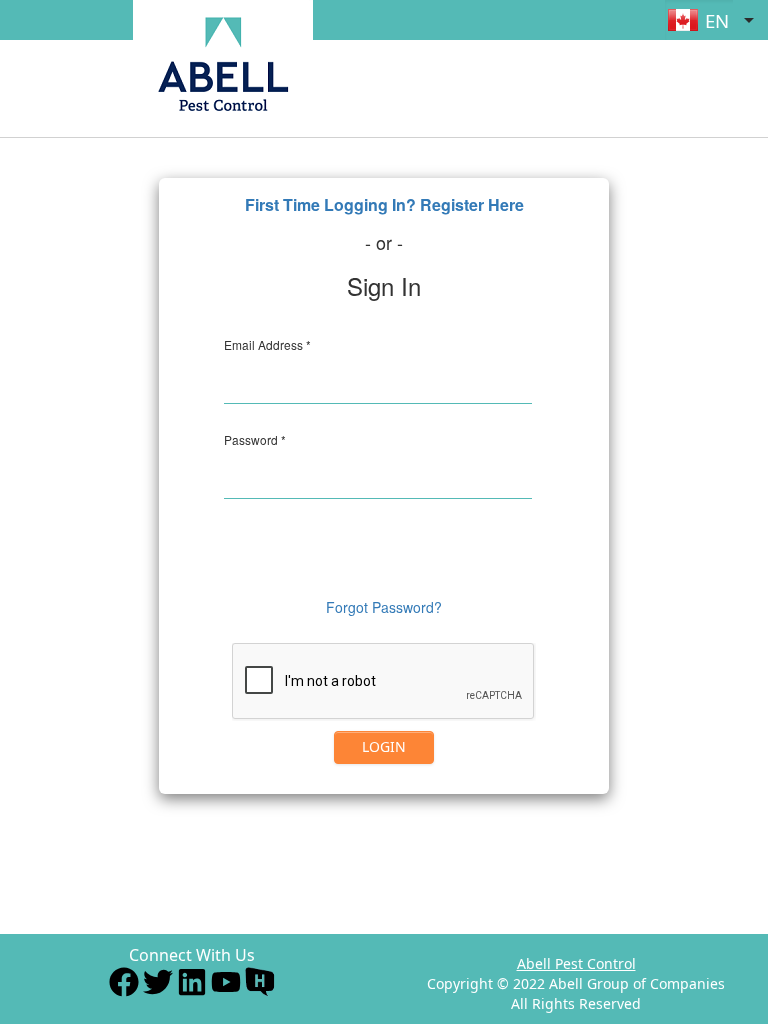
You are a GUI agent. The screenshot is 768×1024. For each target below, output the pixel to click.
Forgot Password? (384, 607)
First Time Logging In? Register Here (384, 204)
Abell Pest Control (576, 963)
